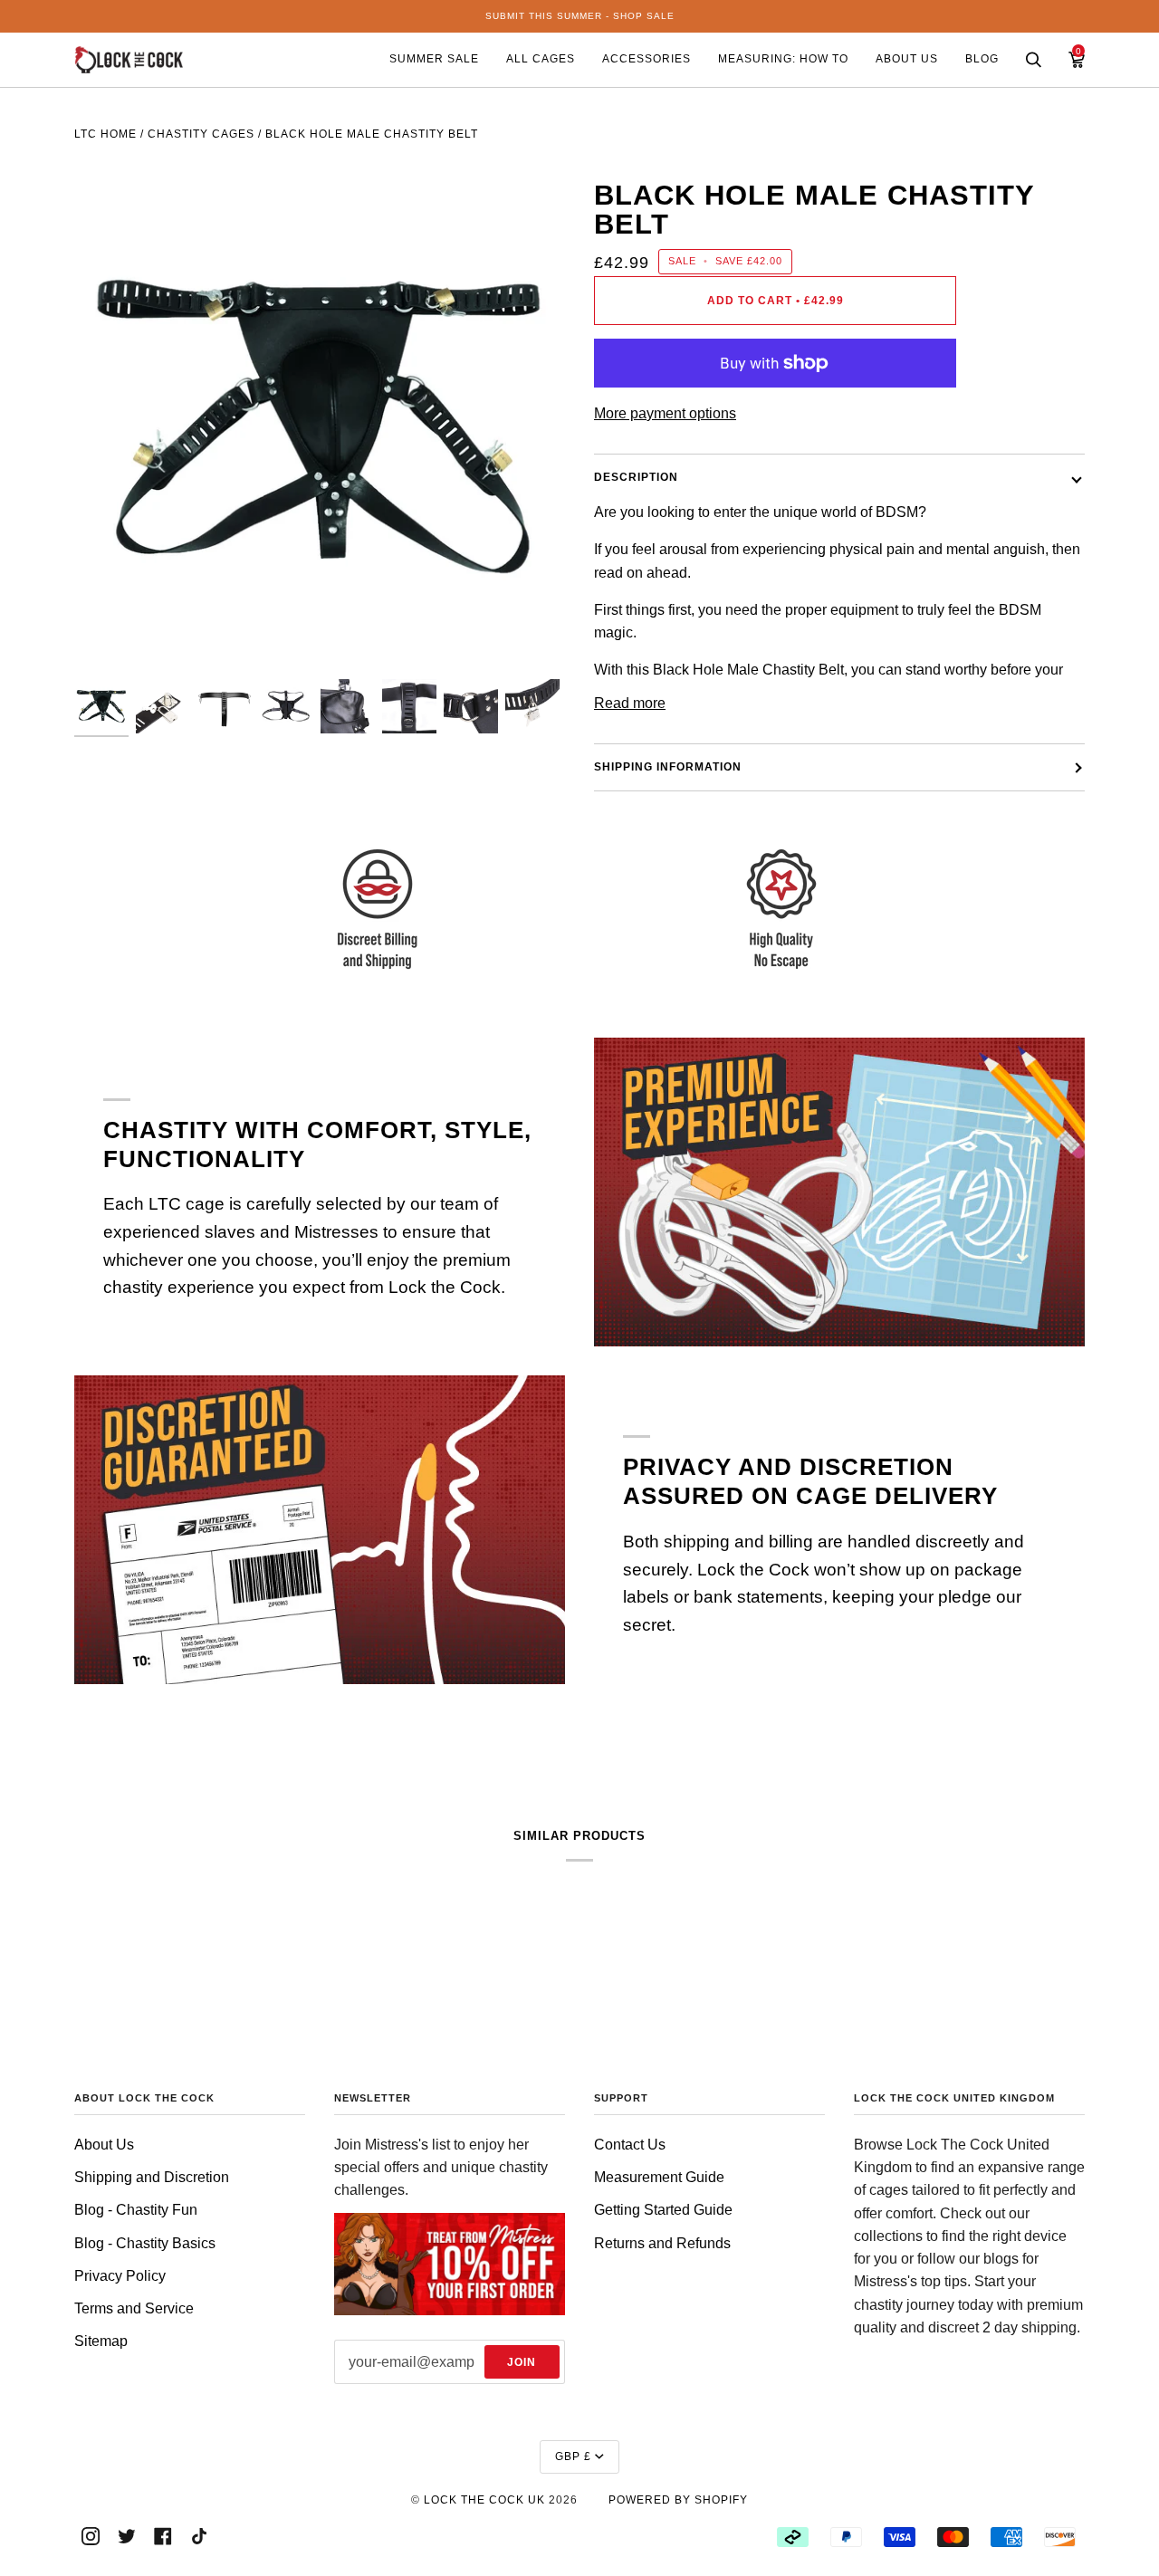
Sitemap (101, 2341)
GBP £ (573, 2456)
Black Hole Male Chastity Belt (372, 134)
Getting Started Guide (663, 2210)
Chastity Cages (201, 134)
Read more (630, 703)
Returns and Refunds (662, 2243)
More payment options (665, 413)
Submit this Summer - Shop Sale (580, 16)
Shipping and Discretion (152, 2177)
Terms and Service (134, 2308)
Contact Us (630, 2145)
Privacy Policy (120, 2276)
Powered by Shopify (678, 2500)
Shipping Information (668, 767)
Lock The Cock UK (484, 2500)
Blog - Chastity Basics (145, 2243)
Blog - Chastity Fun (136, 2210)
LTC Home (105, 134)
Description (636, 477)
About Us (104, 2145)
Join (522, 2362)
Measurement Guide (659, 2177)
